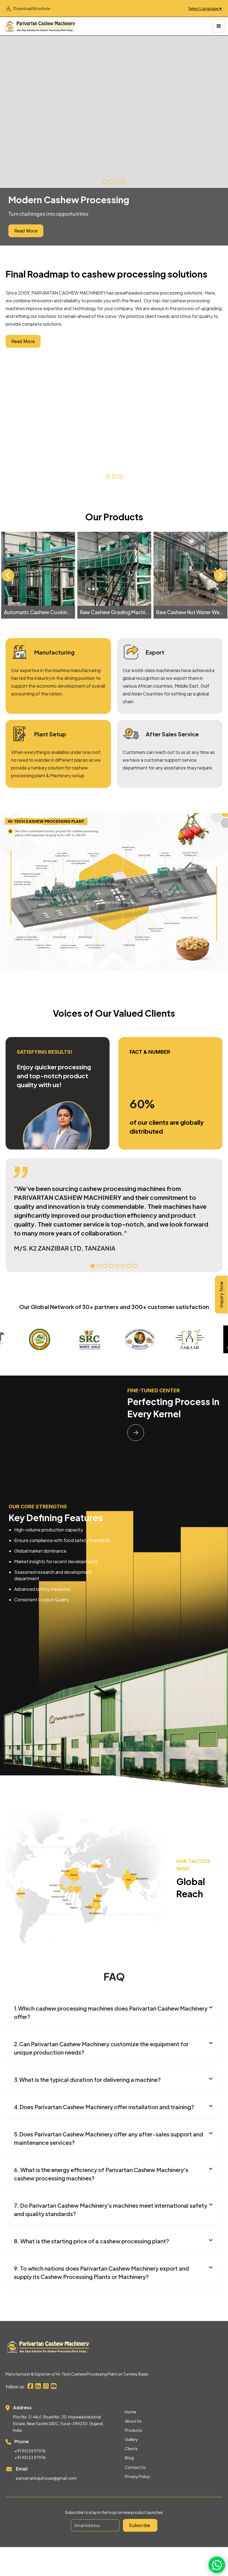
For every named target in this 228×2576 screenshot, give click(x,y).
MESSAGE (24, 1307)
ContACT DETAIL (34, 1265)
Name (21, 1244)
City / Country (33, 1286)
